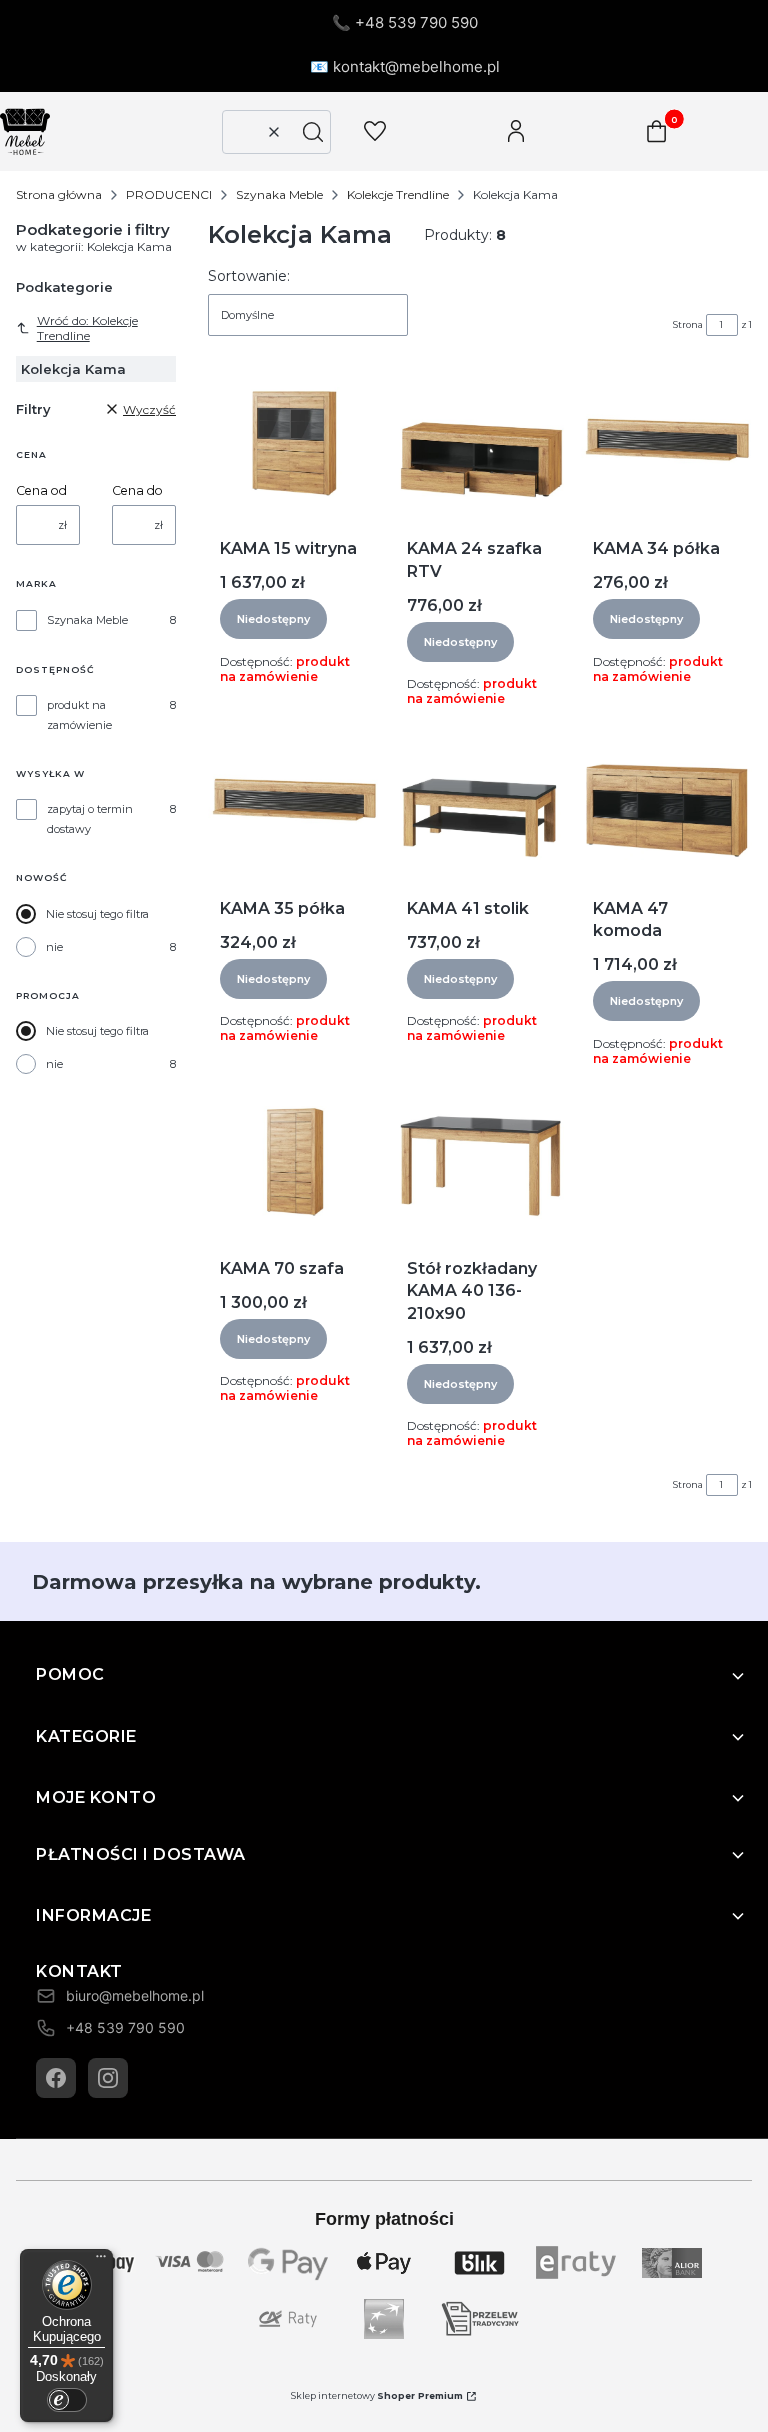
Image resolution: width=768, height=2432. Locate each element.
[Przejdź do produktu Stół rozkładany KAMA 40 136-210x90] (480, 1163)
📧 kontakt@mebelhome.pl (405, 66)
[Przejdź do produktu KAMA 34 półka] (666, 443)
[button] (313, 132)
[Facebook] (56, 2078)
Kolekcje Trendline (398, 194)
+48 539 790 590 (125, 2027)
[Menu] (101, 2261)
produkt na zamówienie (79, 715)
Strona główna (59, 194)
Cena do (137, 490)
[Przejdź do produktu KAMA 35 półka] (293, 803)
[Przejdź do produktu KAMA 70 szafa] (293, 1163)
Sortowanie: (249, 276)
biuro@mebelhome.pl (135, 1995)
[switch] (67, 2400)
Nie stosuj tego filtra (97, 914)
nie (54, 947)
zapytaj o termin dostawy (90, 819)
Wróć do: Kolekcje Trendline (87, 328)
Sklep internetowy (377, 2395)
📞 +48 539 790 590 (405, 22)
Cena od (41, 490)
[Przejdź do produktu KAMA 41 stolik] (480, 803)
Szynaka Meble (279, 194)
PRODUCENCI (169, 194)
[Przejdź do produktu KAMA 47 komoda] (666, 803)
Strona (688, 324)
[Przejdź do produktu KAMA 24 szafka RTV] (480, 443)
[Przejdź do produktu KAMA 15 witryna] (293, 443)
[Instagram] (108, 2078)
